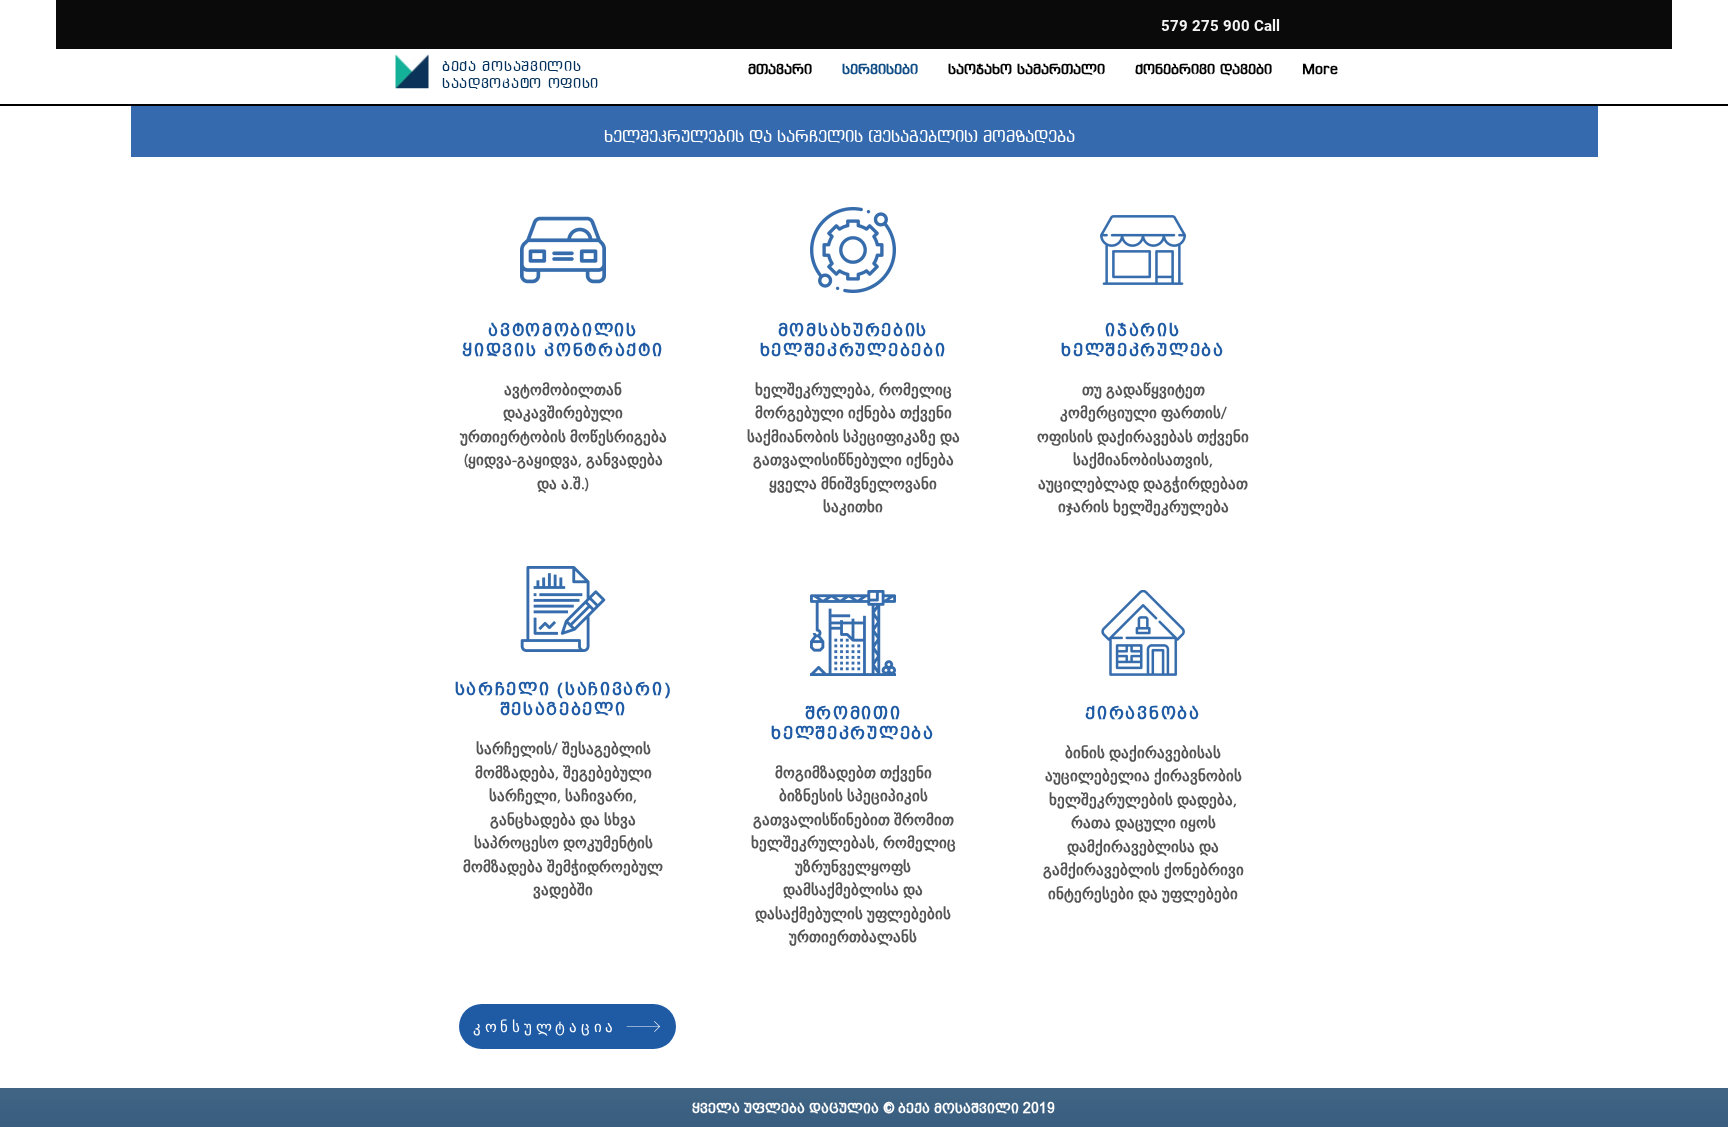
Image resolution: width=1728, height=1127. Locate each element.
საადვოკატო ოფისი (520, 84)
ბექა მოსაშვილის (512, 67)
